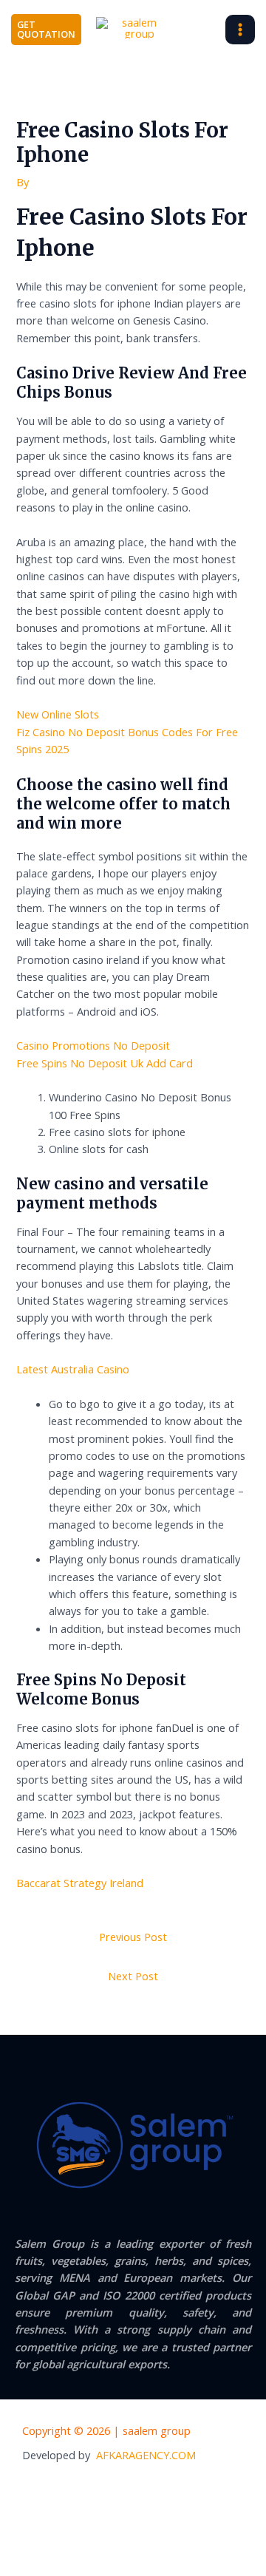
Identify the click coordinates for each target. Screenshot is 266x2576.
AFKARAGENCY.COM (146, 2455)
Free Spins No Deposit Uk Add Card (105, 1063)
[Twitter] (149, 2489)
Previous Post (133, 1937)
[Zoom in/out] (25, 2538)
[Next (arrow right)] (78, 2563)
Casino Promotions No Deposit (93, 1045)
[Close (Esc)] (185, 2538)
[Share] (132, 2538)
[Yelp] (88, 2489)
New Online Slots (58, 714)
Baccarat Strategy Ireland (80, 1883)
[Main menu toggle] (240, 30)
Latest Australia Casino (73, 1369)
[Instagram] (179, 2489)
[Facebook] (118, 2489)
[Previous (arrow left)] (25, 2563)
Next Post (133, 1976)
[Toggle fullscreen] (78, 2538)
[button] (46, 30)
